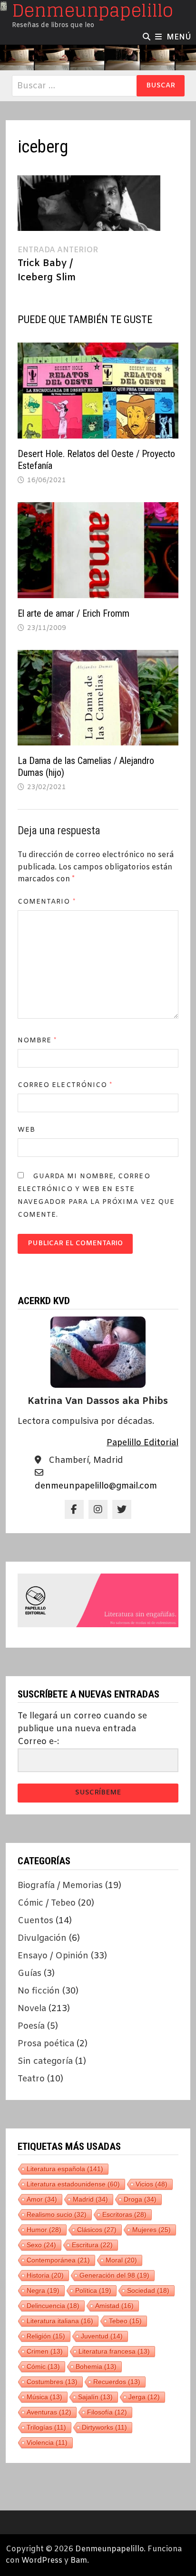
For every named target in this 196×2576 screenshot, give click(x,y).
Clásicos (97, 2230)
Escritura (92, 2245)
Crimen (45, 2351)
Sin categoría (45, 2061)
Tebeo (125, 2321)
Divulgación (42, 1938)
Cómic (43, 2366)
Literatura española (65, 2169)
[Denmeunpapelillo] (98, 57)
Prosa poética (46, 2044)
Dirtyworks (104, 2427)
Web (26, 1130)
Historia (45, 2275)
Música (44, 2397)
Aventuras (49, 2412)
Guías (29, 1974)
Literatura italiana (60, 2321)
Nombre (37, 1041)
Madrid (90, 2199)
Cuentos (35, 1921)
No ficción (39, 1991)
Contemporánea (58, 2260)
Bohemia (96, 2366)
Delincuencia (53, 2306)
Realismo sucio (57, 2214)
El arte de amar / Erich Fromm (73, 613)
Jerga (144, 2397)
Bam (79, 2561)
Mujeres (152, 2230)
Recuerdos (117, 2382)
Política (93, 2290)
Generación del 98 (114, 2275)
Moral (121, 2260)
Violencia (47, 2442)
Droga (140, 2199)
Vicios (152, 2184)
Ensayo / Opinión (53, 1956)
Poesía (31, 2026)
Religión (46, 2336)
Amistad (114, 2306)
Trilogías (46, 2427)
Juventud (102, 2336)
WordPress (42, 2561)
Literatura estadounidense (73, 2184)
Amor (42, 2199)
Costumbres (52, 2382)
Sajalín (95, 2397)
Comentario (47, 902)
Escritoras (124, 2214)
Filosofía (107, 2412)
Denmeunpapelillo (109, 2549)
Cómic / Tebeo (47, 1903)
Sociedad (148, 2290)
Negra (43, 2290)
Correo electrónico (65, 1085)
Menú (179, 37)
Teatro (31, 2079)
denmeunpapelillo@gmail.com (96, 1486)
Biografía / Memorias (60, 1886)
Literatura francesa (114, 2351)
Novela (32, 2009)
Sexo (41, 2245)
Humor (44, 2230)
